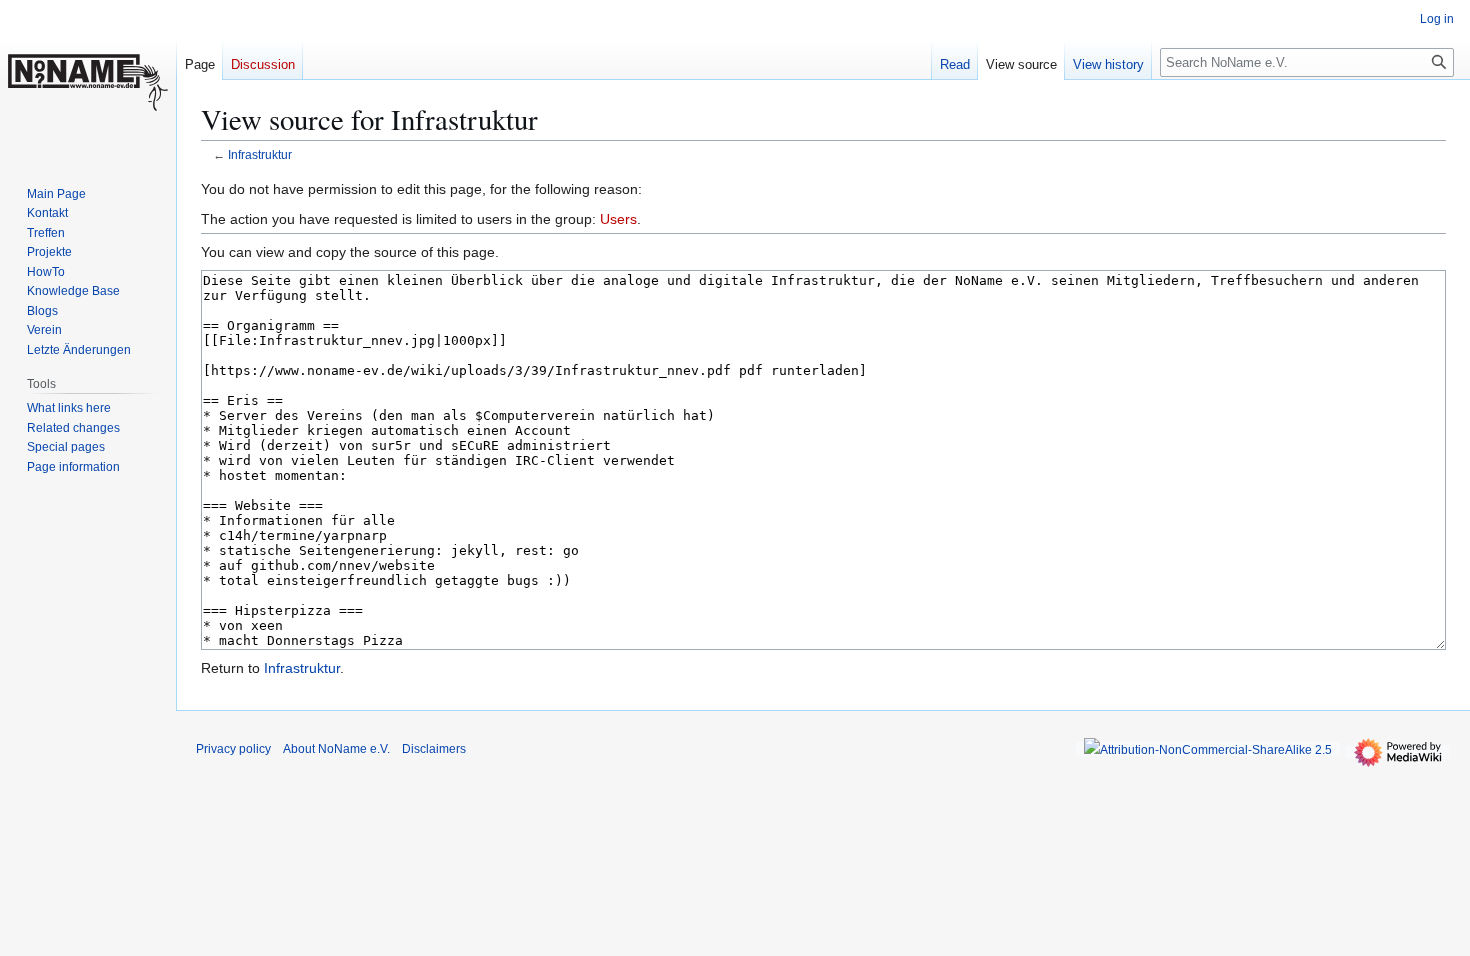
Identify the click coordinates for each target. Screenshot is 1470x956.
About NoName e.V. (336, 749)
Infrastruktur (260, 154)
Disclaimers (434, 749)
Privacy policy (233, 749)
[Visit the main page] (88, 80)
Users (618, 219)
